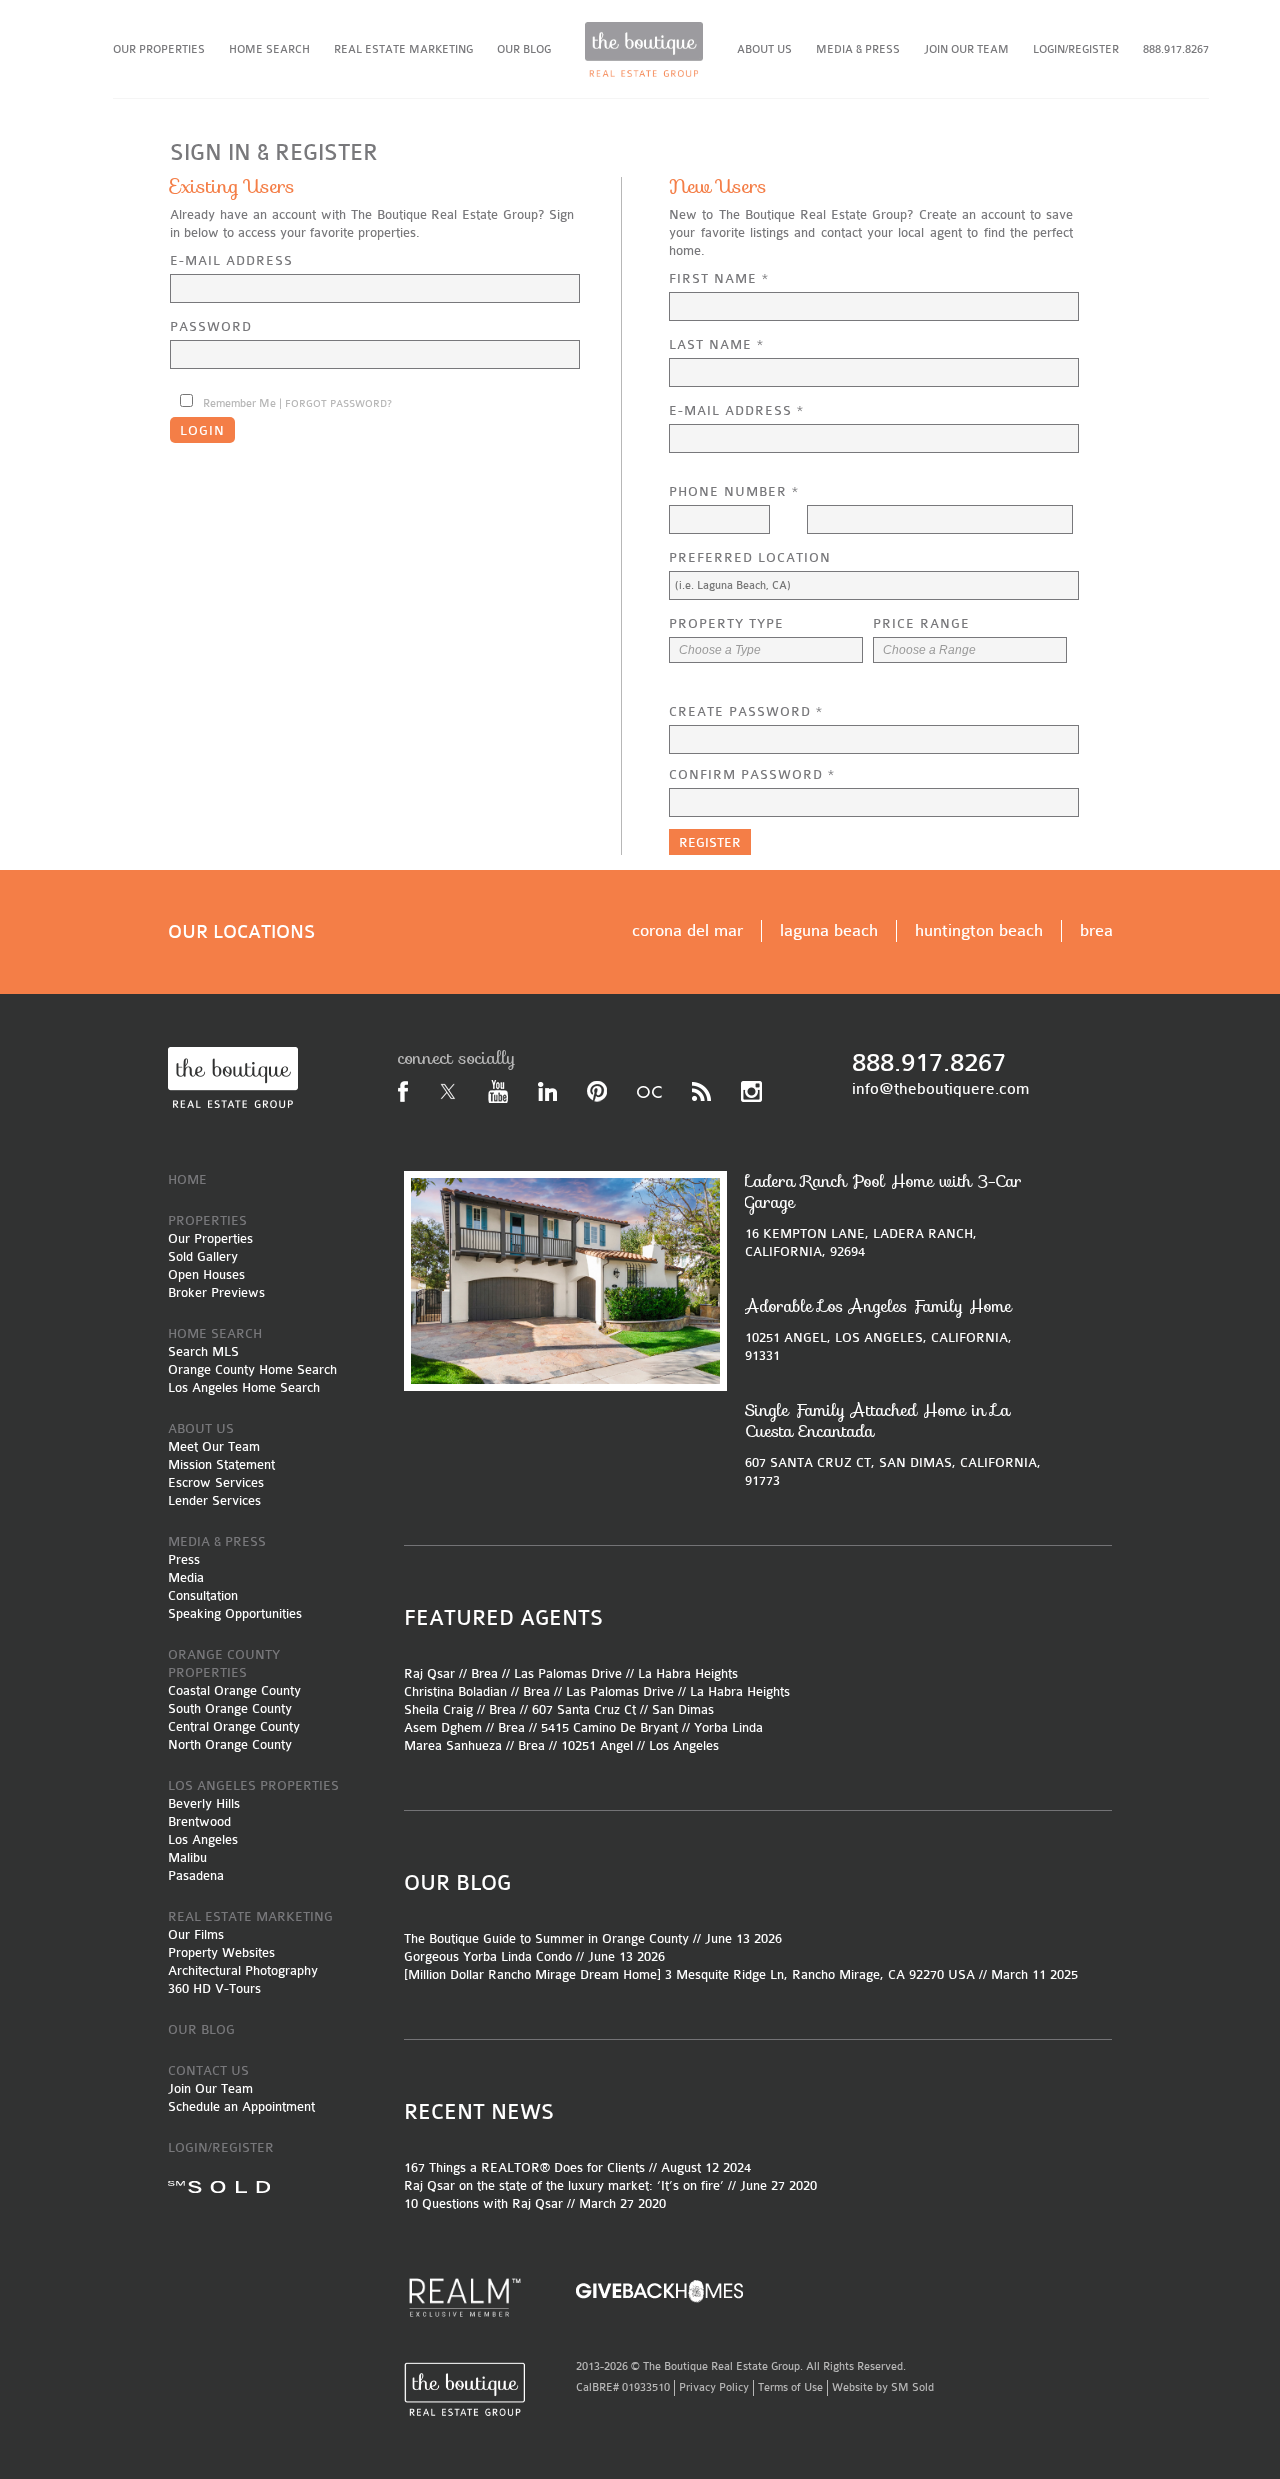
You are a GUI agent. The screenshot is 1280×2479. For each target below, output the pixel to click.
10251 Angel (597, 1745)
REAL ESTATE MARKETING (403, 49)
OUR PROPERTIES (159, 49)
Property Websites (221, 1952)
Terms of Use (790, 2387)
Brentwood (199, 1821)
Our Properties (210, 1238)
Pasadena (196, 1875)
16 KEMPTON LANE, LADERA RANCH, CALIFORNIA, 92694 (883, 1215)
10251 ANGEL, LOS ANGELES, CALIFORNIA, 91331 (878, 1329)
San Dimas (683, 1709)
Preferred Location (750, 557)
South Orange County (230, 1708)
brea (1096, 930)
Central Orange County (234, 1726)
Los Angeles (203, 1839)
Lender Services (214, 1500)
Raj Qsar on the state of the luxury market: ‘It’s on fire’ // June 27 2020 (610, 2185)
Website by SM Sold (883, 2387)
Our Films (196, 1934)
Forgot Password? (338, 404)
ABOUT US (764, 49)
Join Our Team (210, 2088)
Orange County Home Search (252, 1369)
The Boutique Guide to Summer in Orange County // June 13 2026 (593, 1938)
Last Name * (716, 344)
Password (211, 326)
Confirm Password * (752, 774)
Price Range (921, 623)
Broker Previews (216, 1292)
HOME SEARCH (269, 49)
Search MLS (203, 1351)
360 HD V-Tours (214, 1988)
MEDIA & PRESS (858, 49)
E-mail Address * (736, 410)
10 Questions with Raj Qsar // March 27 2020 (535, 2203)
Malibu (187, 1857)
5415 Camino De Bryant (609, 1727)
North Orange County (230, 1744)
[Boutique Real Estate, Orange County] (644, 49)
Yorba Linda (728, 1727)
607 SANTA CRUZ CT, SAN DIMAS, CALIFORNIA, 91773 (893, 1444)
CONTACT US (208, 2070)
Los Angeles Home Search (244, 1387)
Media (186, 1577)
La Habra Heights (688, 1673)
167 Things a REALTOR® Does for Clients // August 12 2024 (577, 2167)
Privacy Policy (714, 2387)
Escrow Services (216, 1482)
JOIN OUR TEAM (966, 49)
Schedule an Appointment (241, 2106)
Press (184, 1559)
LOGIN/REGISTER (1076, 49)
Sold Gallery (203, 1256)
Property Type (726, 623)
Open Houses (206, 1274)
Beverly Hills (204, 1803)
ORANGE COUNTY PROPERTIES (224, 1663)
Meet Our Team (214, 1446)
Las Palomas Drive (568, 1673)
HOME (187, 1179)
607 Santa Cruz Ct (584, 1709)
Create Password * (746, 711)
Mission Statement (221, 1464)
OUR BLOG (524, 49)
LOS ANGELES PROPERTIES (253, 1785)
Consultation (203, 1595)
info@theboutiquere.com (940, 1089)
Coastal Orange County (234, 1690)
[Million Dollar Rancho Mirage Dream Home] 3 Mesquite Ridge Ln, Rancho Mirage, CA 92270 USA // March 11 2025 (741, 1974)
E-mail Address (231, 260)
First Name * (719, 278)
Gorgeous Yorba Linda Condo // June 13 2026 (534, 1956)
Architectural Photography (243, 1970)
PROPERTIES (207, 1220)
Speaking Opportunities (235, 1613)
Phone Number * (734, 491)
